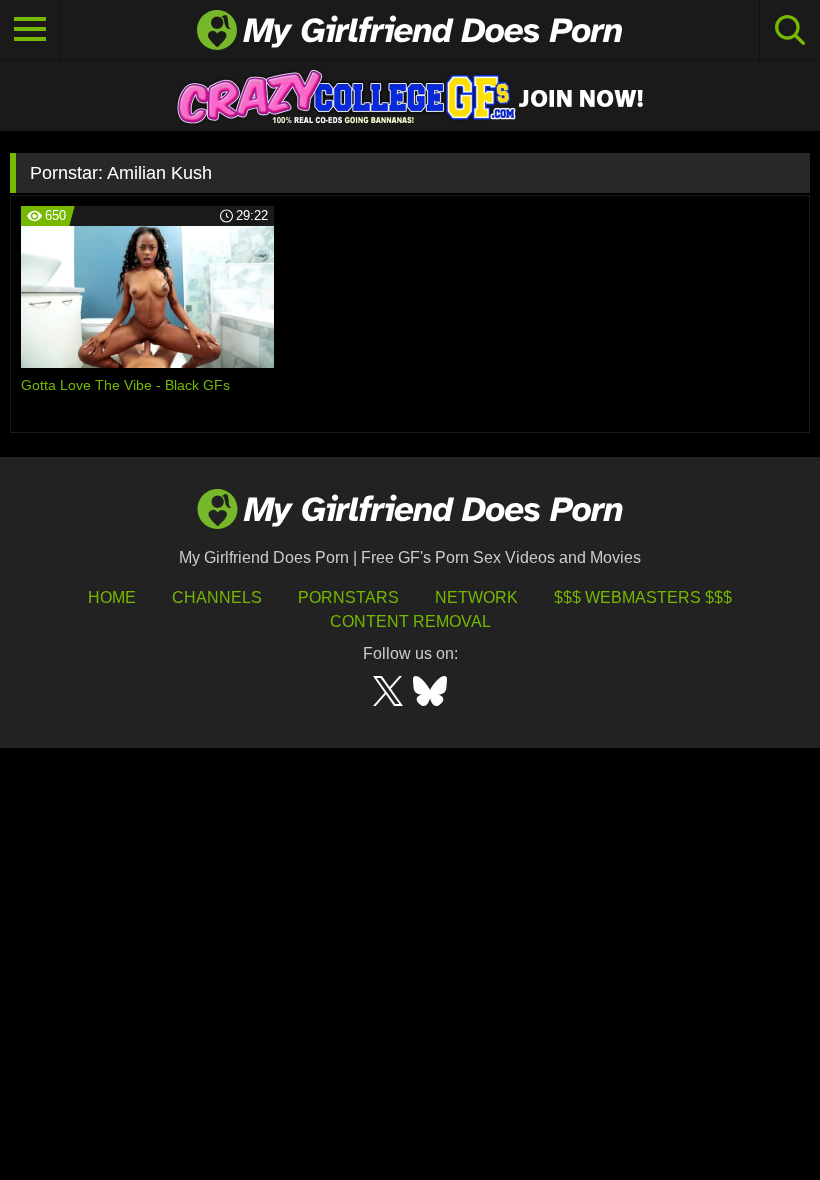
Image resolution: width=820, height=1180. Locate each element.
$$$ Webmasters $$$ (643, 597)
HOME (112, 597)
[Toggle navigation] (30, 30)
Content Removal (410, 621)
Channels (217, 597)
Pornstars (348, 597)
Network (476, 597)
